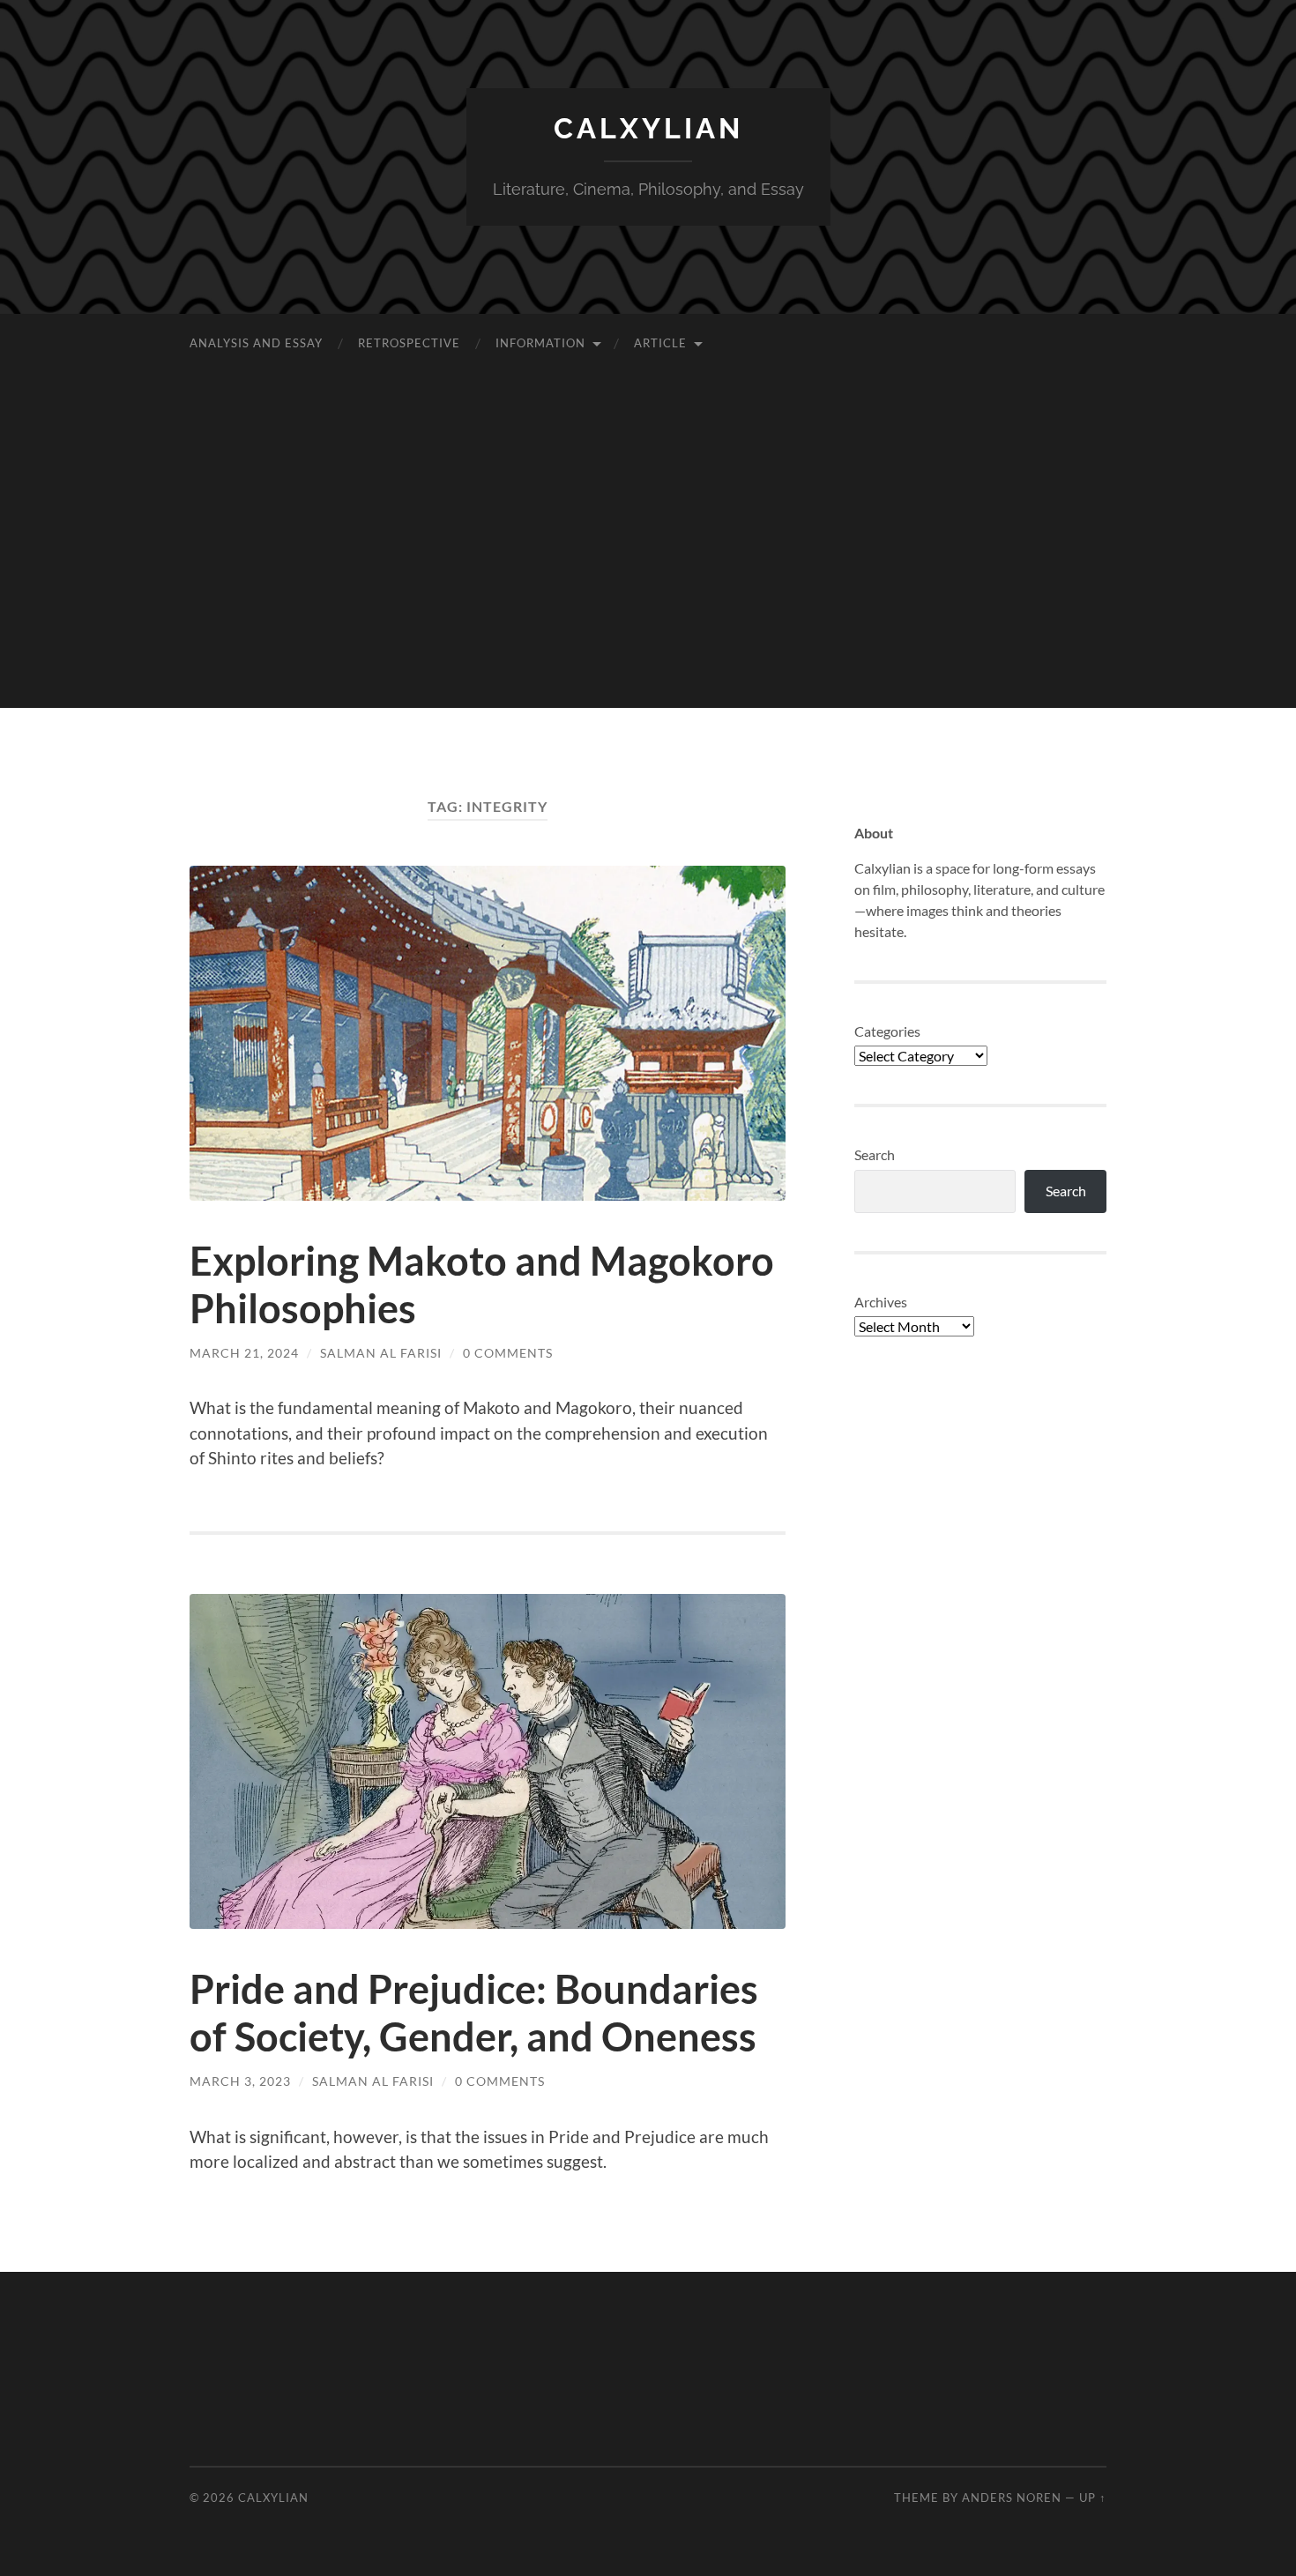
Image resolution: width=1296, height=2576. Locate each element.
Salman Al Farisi (381, 1353)
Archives (881, 1302)
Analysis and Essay (256, 343)
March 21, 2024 (244, 1353)
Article (660, 343)
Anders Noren (1012, 2498)
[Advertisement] (648, 584)
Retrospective (409, 343)
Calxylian (648, 128)
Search (875, 1154)
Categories (887, 1031)
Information (540, 343)
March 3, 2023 (240, 2081)
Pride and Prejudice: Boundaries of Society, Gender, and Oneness (474, 2013)
